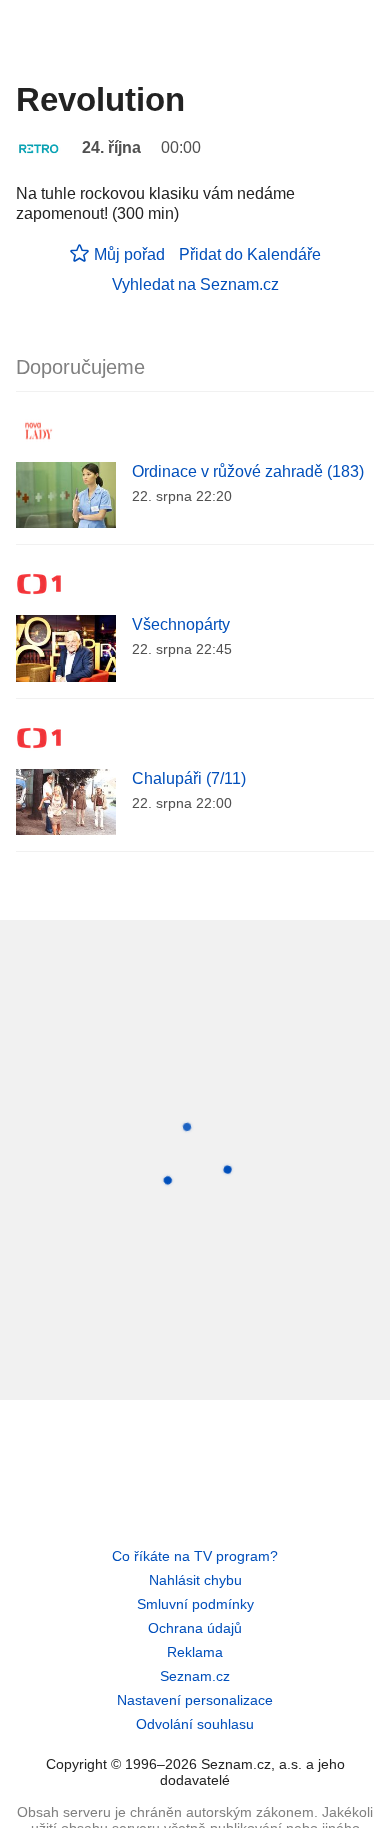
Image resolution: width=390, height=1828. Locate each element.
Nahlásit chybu (195, 1580)
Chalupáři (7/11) (189, 778)
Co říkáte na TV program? (195, 1556)
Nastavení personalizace (195, 1700)
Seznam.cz (195, 1676)
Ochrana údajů (195, 1628)
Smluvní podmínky (195, 1604)
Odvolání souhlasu (195, 1724)
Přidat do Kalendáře (250, 254)
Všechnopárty (181, 624)
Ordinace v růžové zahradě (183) (248, 471)
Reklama (195, 1652)
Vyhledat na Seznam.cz (195, 284)
